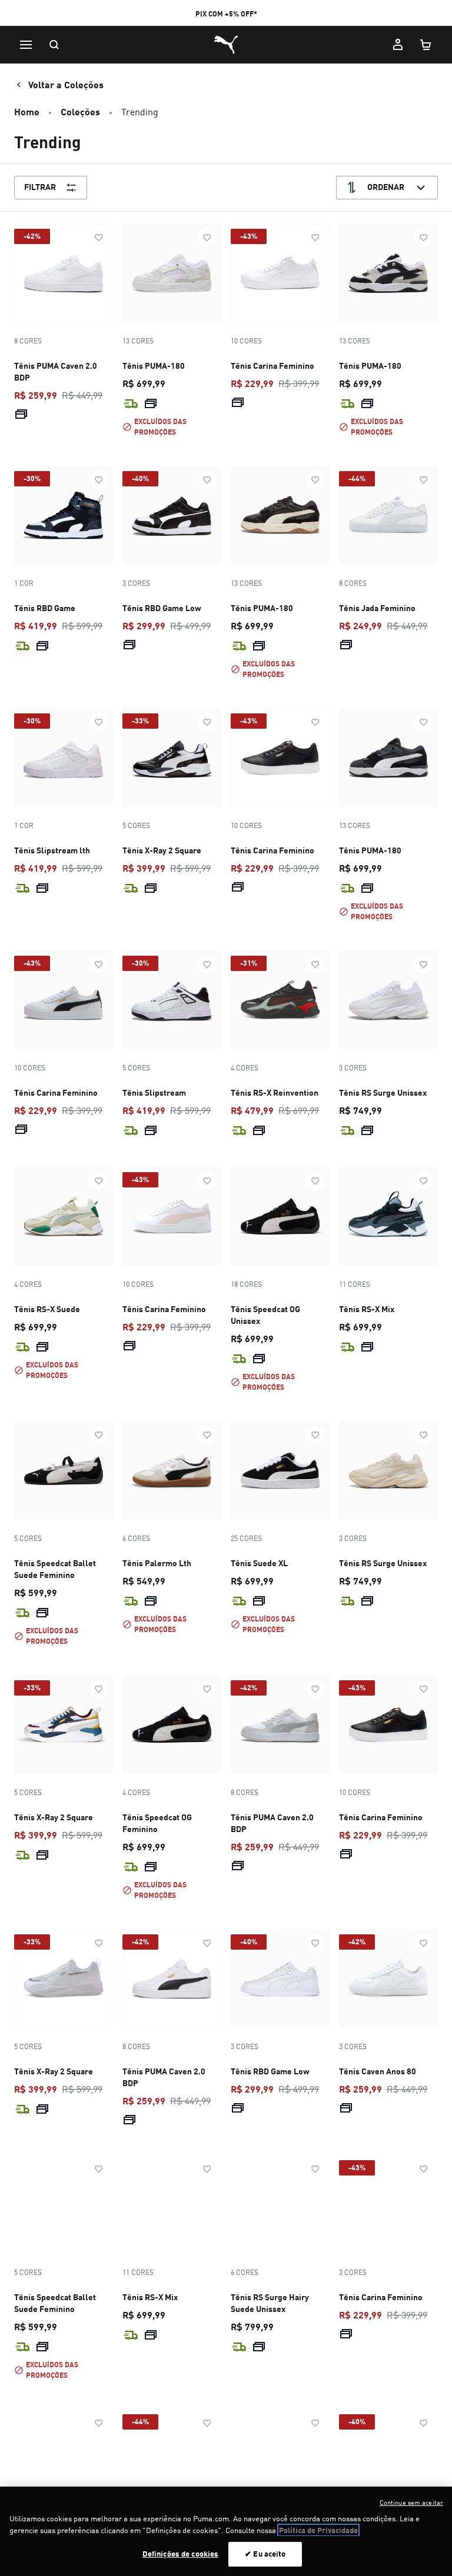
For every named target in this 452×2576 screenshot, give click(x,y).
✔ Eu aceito (265, 2554)
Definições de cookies (181, 2554)
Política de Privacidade (318, 2530)
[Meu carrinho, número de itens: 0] (426, 45)
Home (27, 111)
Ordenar (386, 187)
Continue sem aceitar (411, 2502)
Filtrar (40, 187)
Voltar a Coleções (66, 84)
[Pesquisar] (54, 45)
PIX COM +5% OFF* (226, 14)
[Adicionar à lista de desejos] (99, 238)
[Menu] (26, 45)
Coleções (80, 111)
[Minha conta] (398, 45)
